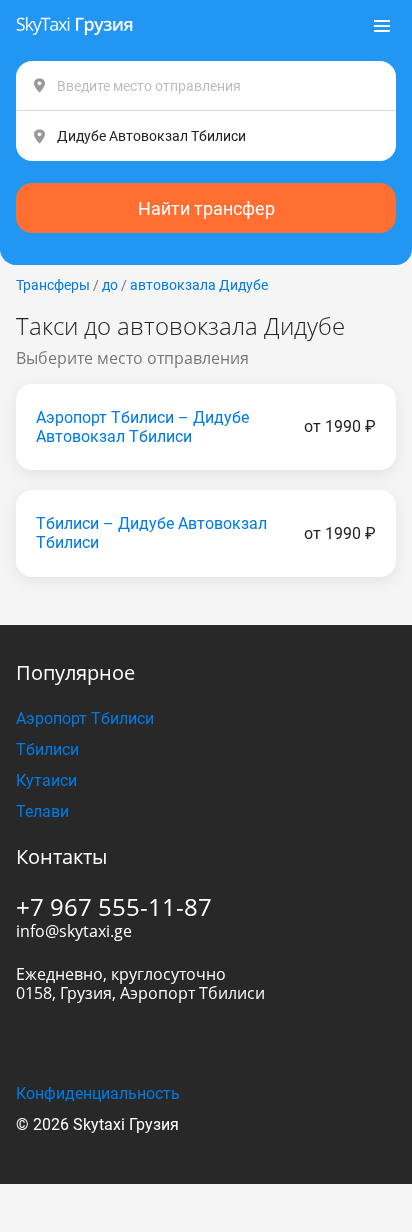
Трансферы (53, 285)
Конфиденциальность (98, 1093)
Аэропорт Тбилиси (85, 718)
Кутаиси (46, 780)
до (110, 285)
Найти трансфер (206, 208)
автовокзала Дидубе (199, 285)
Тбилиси (47, 749)
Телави (42, 811)
